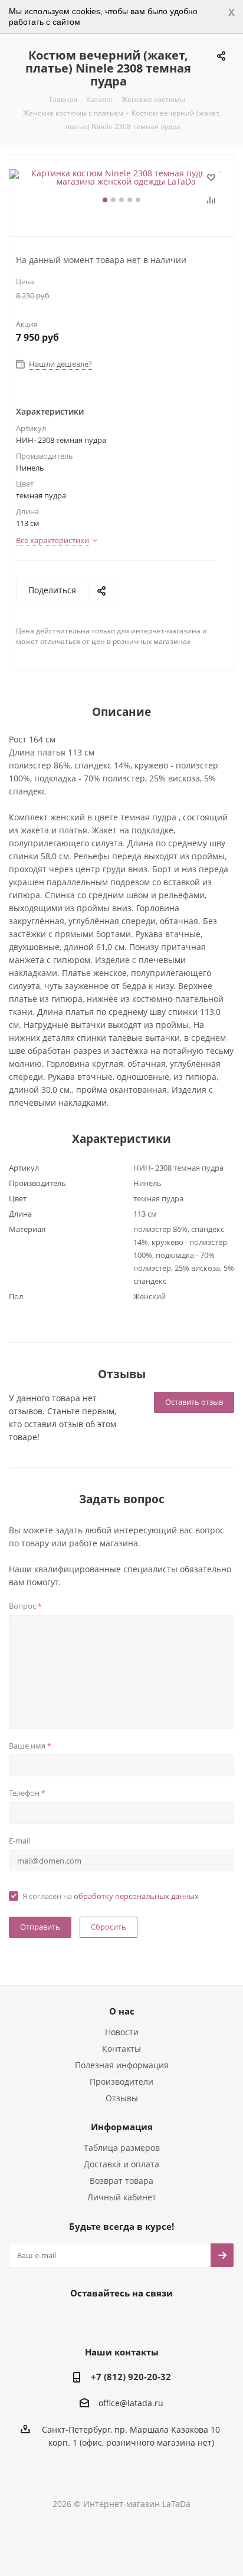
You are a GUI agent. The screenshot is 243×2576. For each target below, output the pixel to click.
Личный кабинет (122, 2197)
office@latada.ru (131, 2403)
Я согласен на (111, 1896)
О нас (122, 2011)
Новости (122, 2032)
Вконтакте (74, 2320)
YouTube (133, 2320)
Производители (121, 2081)
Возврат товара (121, 2181)
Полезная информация (122, 2065)
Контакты (121, 2048)
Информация (122, 2127)
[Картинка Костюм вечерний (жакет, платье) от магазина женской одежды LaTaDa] (121, 178)
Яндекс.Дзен (163, 2320)
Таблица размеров (122, 2148)
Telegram (104, 2320)
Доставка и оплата (121, 2164)
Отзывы (122, 2098)
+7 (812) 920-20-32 (131, 2377)
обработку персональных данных (136, 1896)
